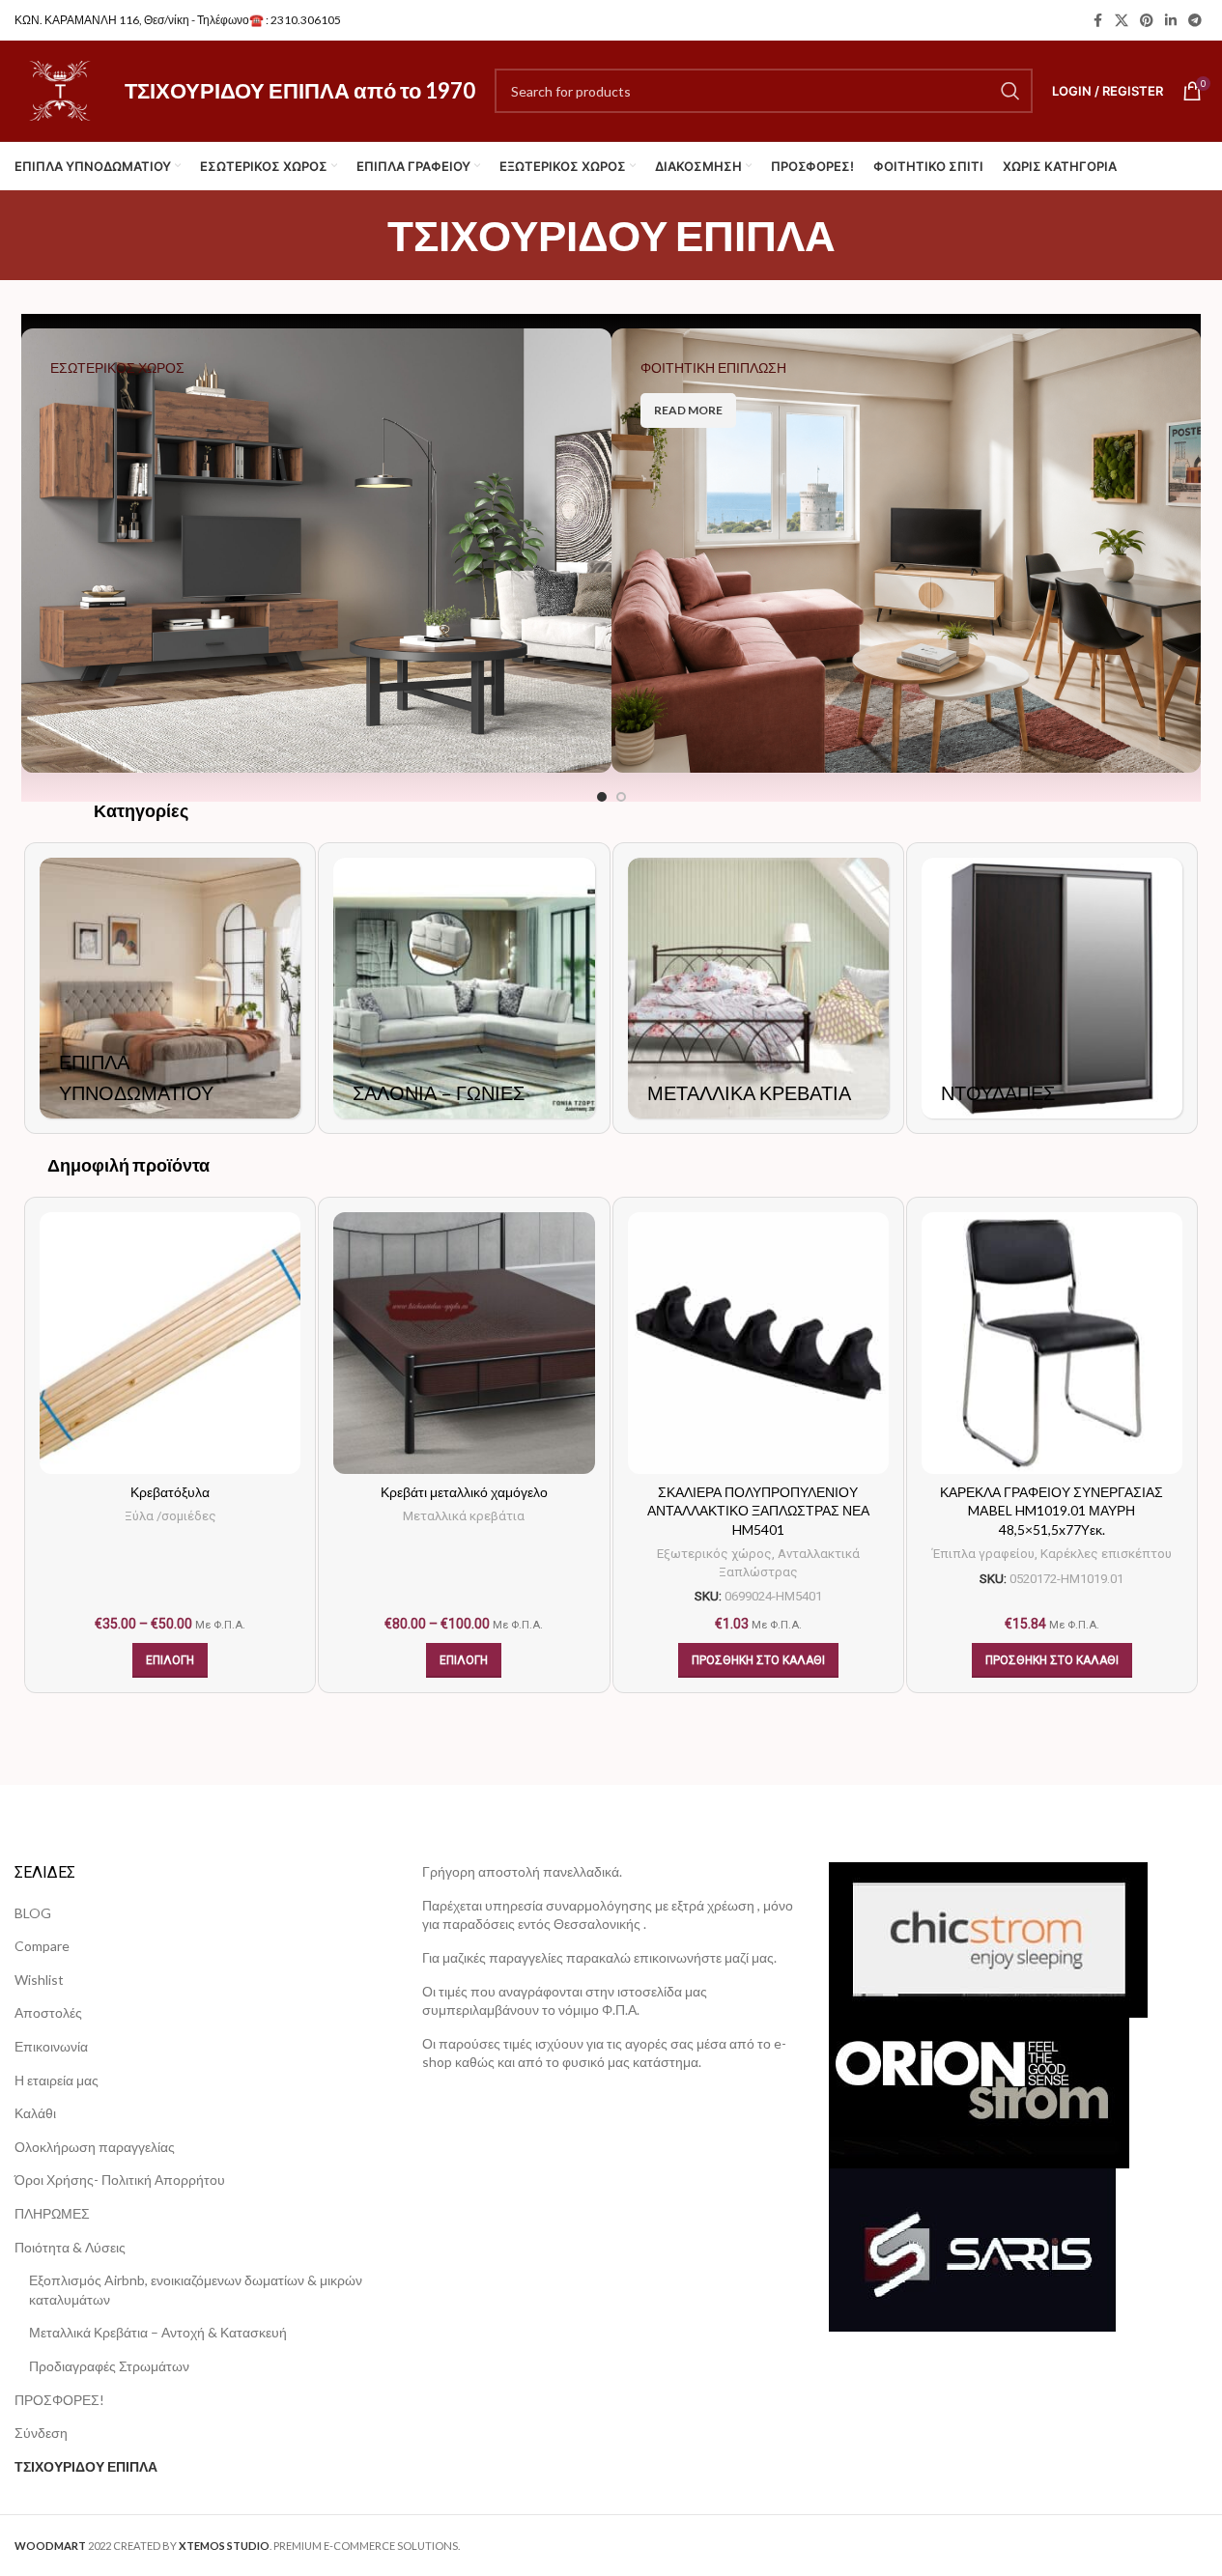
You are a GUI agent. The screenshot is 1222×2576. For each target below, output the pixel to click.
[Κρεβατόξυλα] (170, 1343)
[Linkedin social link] (1171, 21)
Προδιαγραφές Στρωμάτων (109, 2366)
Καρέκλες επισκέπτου (1106, 1554)
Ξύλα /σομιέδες (171, 1516)
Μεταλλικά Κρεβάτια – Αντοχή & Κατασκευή (158, 2332)
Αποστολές (48, 2012)
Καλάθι (35, 2113)
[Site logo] (60, 89)
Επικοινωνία (51, 2046)
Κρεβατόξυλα (170, 1492)
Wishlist (39, 1980)
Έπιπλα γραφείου (983, 1554)
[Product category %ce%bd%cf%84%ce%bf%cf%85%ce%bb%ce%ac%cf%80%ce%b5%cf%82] (1052, 988)
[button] (758, 1660)
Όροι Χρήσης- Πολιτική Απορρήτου (120, 2180)
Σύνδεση (41, 2433)
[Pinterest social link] (1147, 21)
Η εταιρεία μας (57, 2080)
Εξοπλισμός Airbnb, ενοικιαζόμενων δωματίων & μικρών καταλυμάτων (196, 2290)
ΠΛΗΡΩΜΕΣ (52, 2213)
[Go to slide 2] (621, 797)
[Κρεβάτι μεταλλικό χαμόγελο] (464, 1343)
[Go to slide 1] (602, 797)
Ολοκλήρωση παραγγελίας (95, 2147)
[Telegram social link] (1195, 21)
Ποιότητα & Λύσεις (70, 2247)
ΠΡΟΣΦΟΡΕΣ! (59, 2400)
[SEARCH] (1010, 91)
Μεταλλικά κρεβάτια (464, 1516)
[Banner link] (316, 551)
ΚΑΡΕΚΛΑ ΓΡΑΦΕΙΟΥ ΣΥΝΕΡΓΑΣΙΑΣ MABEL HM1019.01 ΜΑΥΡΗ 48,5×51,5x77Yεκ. (1051, 1511)
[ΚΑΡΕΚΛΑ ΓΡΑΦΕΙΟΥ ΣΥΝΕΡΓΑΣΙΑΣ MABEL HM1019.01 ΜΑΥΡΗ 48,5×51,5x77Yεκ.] (1052, 1343)
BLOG (33, 1913)
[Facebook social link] (1097, 21)
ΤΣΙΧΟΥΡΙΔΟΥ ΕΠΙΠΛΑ (86, 2466)
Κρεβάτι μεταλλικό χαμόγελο (464, 1492)
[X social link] (1122, 21)
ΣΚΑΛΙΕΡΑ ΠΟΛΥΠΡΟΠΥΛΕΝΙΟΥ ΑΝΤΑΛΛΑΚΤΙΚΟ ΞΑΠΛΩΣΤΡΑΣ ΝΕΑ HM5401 (758, 1511)
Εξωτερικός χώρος (714, 1554)
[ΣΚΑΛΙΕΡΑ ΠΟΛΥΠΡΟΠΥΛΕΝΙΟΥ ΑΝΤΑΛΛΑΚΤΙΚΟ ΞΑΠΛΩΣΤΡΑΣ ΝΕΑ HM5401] (758, 1343)
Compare (42, 1946)
